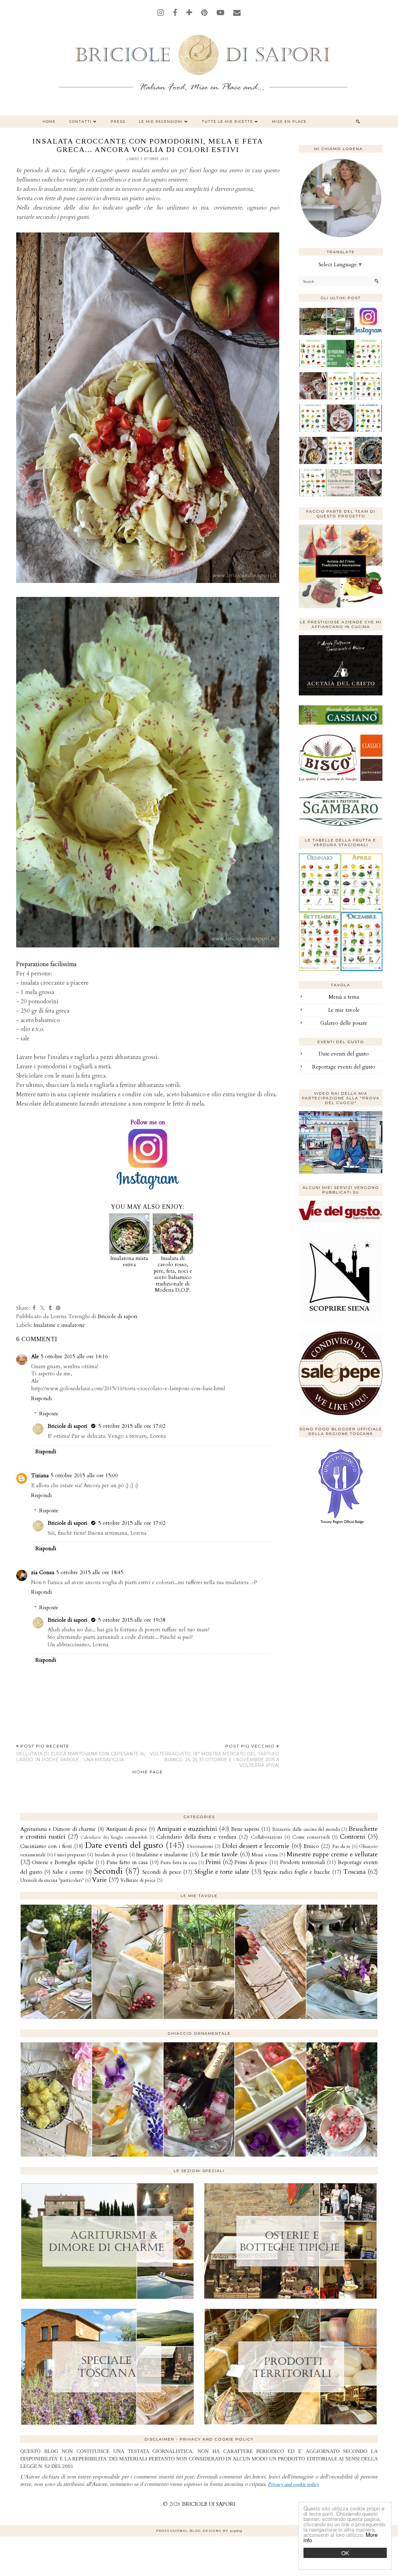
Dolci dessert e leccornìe (256, 1846)
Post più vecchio (215, 1756)
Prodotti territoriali (303, 1862)
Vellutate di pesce (138, 1880)
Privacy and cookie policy (294, 2484)
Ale (35, 1357)
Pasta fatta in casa (179, 1863)
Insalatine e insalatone (59, 1325)
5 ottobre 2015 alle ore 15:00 (84, 1476)
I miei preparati (70, 1855)
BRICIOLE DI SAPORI (208, 2504)
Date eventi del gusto (344, 1054)
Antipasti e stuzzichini (187, 1829)
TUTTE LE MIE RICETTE (227, 121)
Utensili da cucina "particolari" (52, 1880)
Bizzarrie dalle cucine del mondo (306, 1829)
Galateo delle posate (344, 1023)
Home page (148, 1772)
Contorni (352, 1837)
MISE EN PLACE (289, 121)
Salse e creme (68, 1872)
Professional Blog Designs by (199, 2531)
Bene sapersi (245, 1829)
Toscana (354, 1872)
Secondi (108, 1871)
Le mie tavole (344, 1010)
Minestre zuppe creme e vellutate (332, 1854)
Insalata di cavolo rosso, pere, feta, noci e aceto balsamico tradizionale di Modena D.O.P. (173, 1274)
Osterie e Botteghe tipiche (63, 1862)
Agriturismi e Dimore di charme (58, 1829)
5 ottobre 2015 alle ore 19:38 (132, 1620)
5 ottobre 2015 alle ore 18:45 (90, 1572)
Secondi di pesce (162, 1872)
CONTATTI (81, 121)
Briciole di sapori (68, 1426)
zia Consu (43, 1572)
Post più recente (81, 1753)
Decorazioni (200, 1847)
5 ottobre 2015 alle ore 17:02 (132, 1426)
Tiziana (40, 1476)
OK (345, 2553)
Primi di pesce (251, 1862)
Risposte (49, 1414)
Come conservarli (311, 1837)
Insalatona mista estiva (129, 1261)
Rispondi (42, 1398)
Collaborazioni (267, 1837)
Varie (99, 1880)
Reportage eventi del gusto (344, 1067)
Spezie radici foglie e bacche (297, 1872)
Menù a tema (344, 997)
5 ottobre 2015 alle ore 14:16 (74, 1357)
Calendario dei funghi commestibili (114, 1837)
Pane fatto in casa (127, 1862)
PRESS (118, 121)
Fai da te (341, 1847)
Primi (213, 1862)
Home (49, 121)
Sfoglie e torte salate (222, 1872)
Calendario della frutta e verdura (196, 1837)
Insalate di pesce (111, 1855)
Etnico (311, 1846)
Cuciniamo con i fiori (46, 1846)
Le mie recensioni (161, 121)
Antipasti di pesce (127, 1829)
